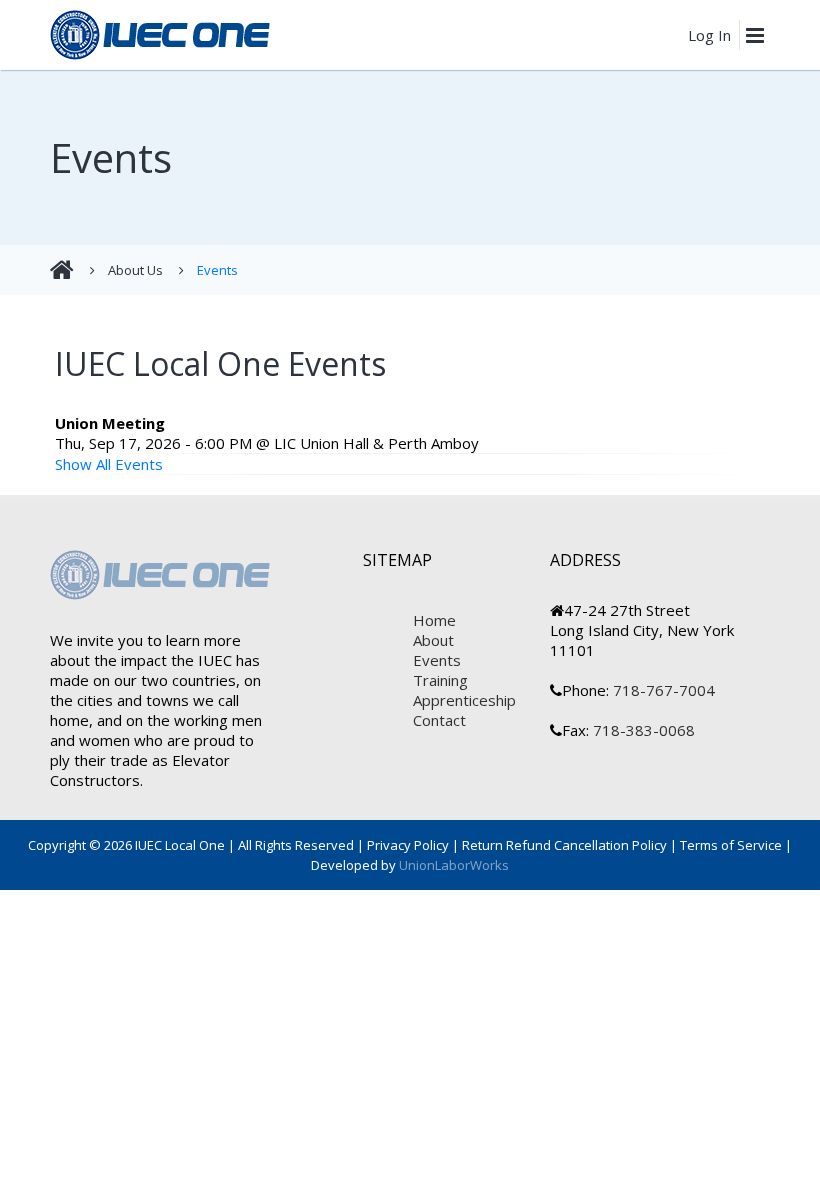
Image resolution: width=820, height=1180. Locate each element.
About (433, 640)
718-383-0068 (642, 730)
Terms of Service (731, 845)
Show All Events (109, 464)
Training (440, 680)
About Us (135, 270)
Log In (709, 35)
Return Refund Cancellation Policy (564, 845)
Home (434, 620)
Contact (439, 720)
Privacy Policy (408, 845)
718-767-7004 (662, 690)
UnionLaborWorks (452, 865)
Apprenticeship (464, 700)
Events (217, 270)
